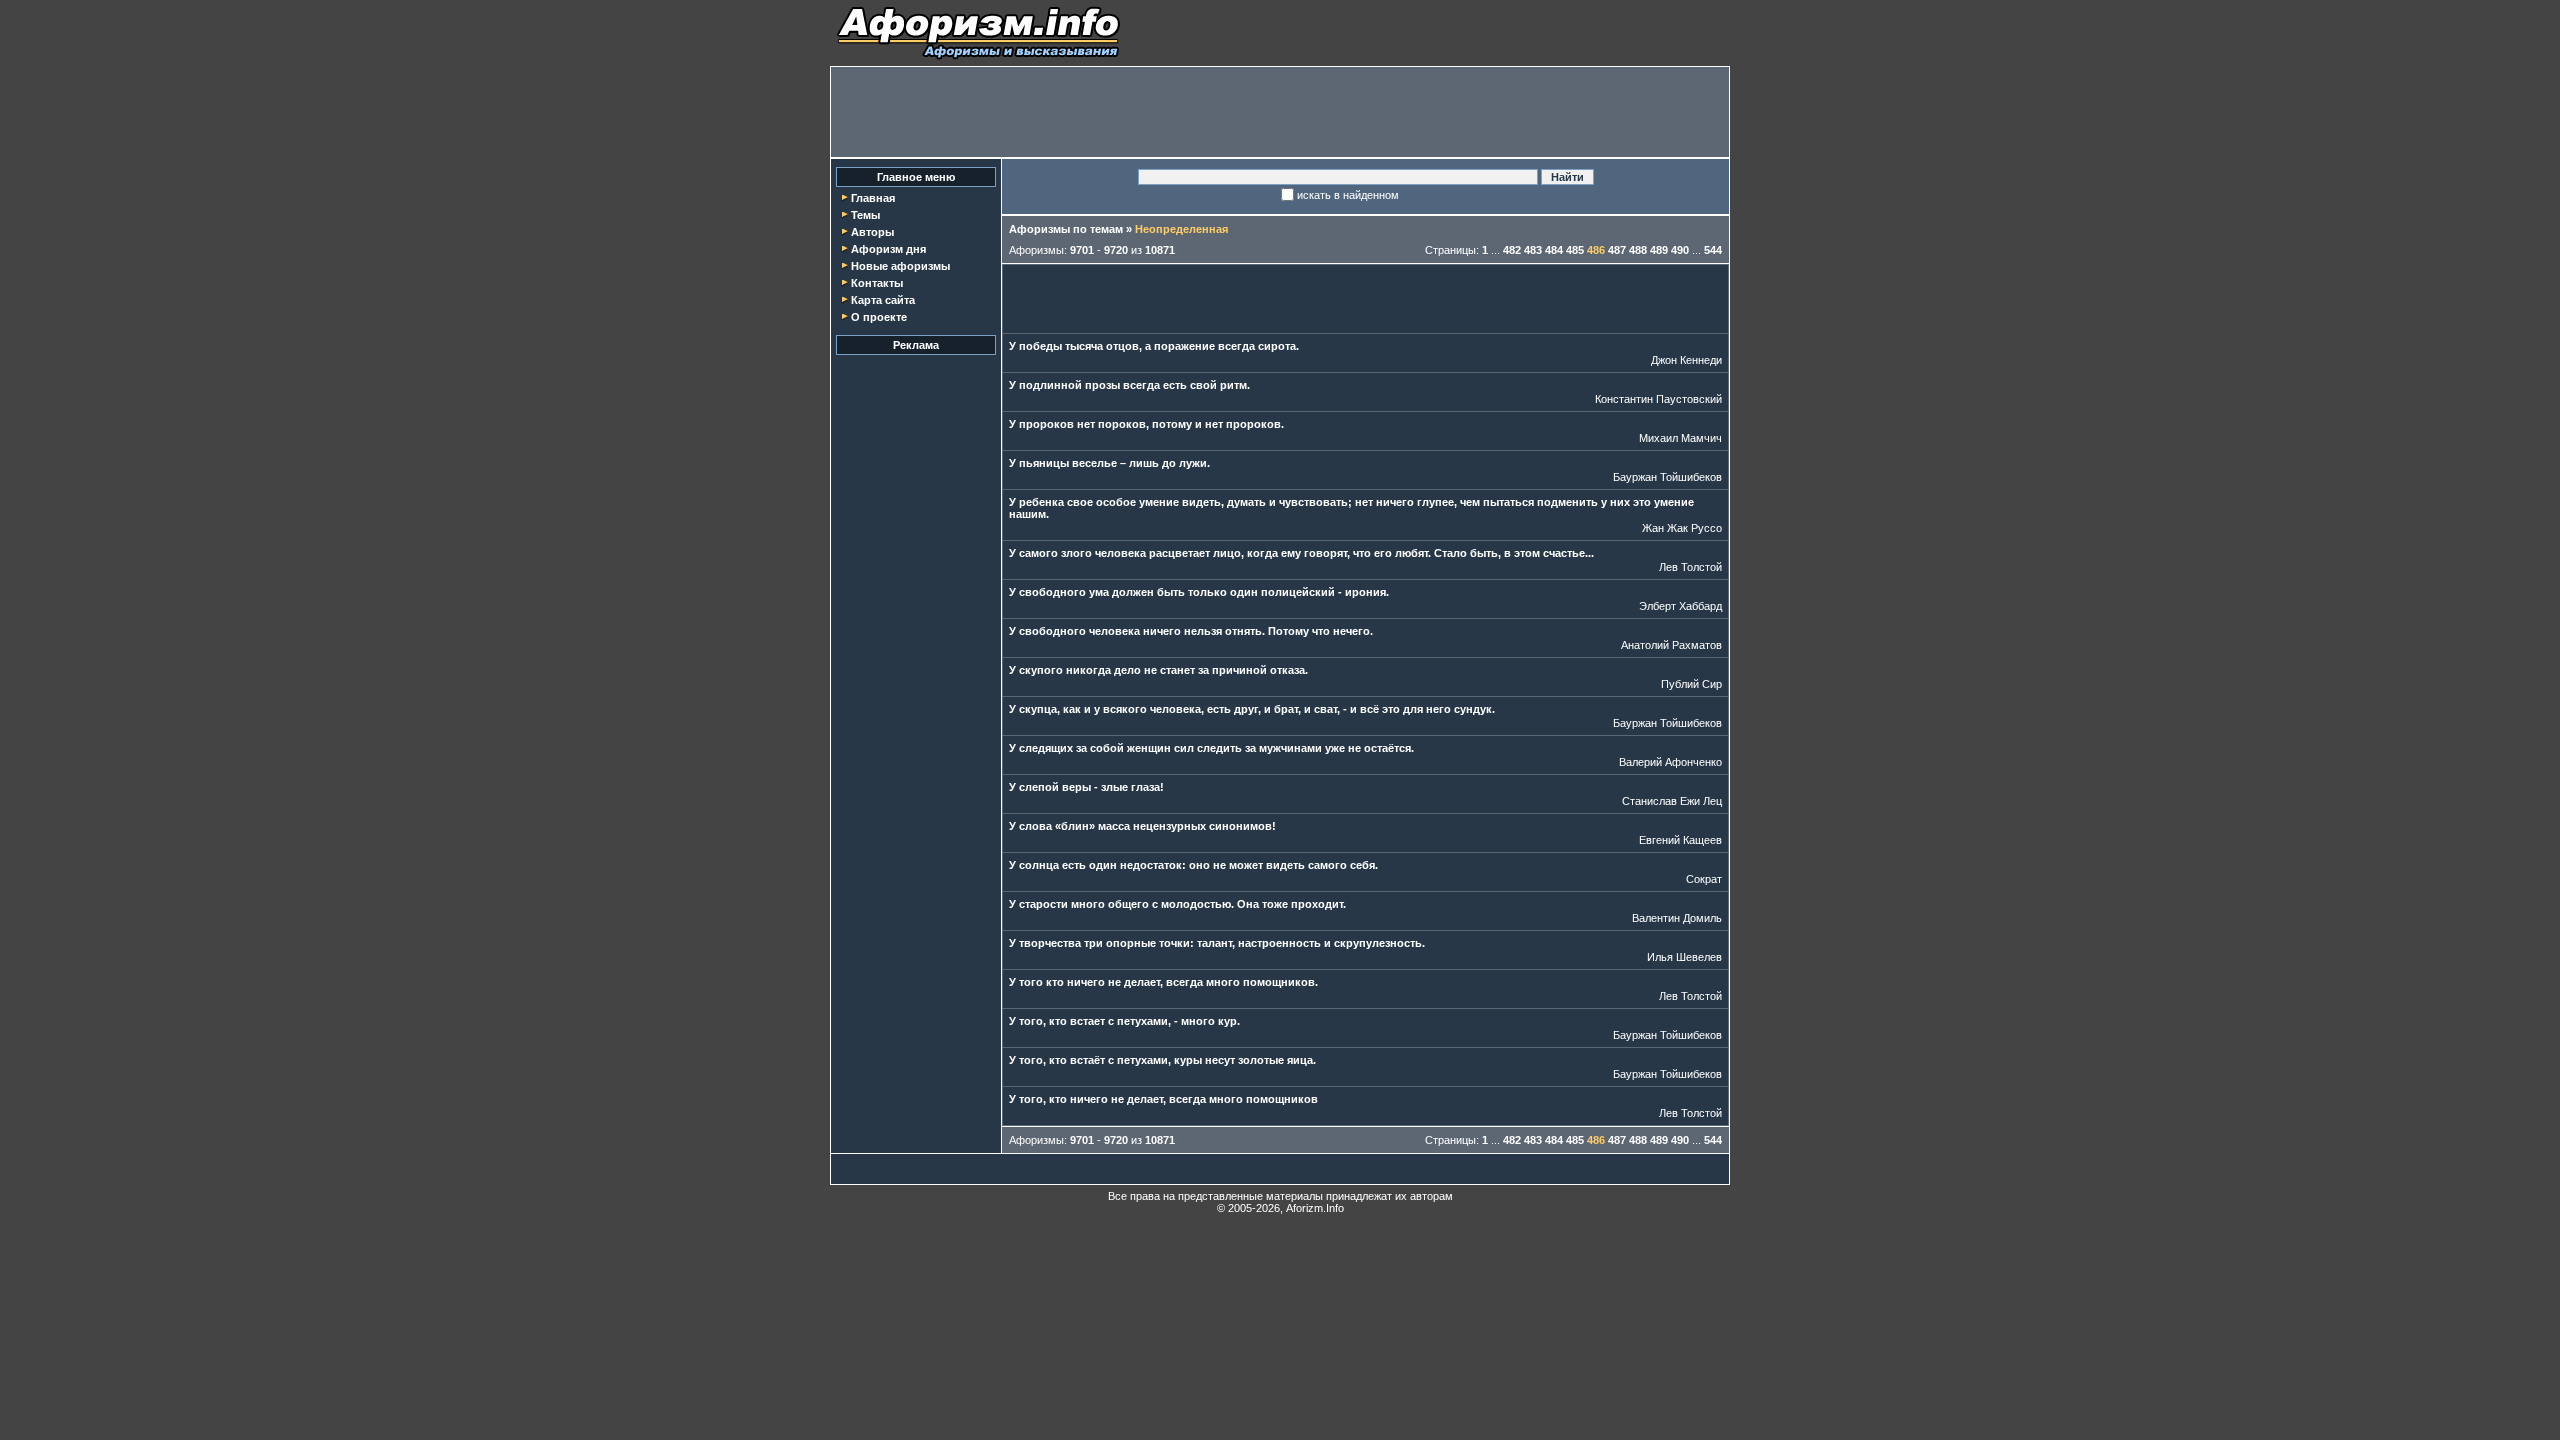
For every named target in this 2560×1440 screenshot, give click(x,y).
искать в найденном (1348, 195)
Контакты (877, 283)
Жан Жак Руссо (1682, 528)
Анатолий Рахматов (1671, 645)
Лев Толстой (1690, 567)
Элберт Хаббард (1680, 606)
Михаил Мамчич (1680, 438)
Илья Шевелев (1684, 957)
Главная (873, 198)
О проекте (879, 317)
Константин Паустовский (1658, 399)
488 (1638, 250)
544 (1713, 250)
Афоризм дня (888, 249)
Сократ (1704, 879)
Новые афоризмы (900, 266)
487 (1617, 250)
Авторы (872, 232)
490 (1680, 250)
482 (1512, 250)
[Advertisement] (1280, 112)
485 (1575, 250)
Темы (865, 215)
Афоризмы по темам (1066, 229)
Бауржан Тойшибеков (1667, 477)
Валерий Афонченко (1670, 762)
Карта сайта (883, 300)
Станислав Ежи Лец (1672, 801)
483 (1533, 250)
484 (1554, 250)
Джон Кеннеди (1686, 360)
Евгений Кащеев (1680, 840)
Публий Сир (1691, 684)
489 (1659, 250)
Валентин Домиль (1677, 918)
